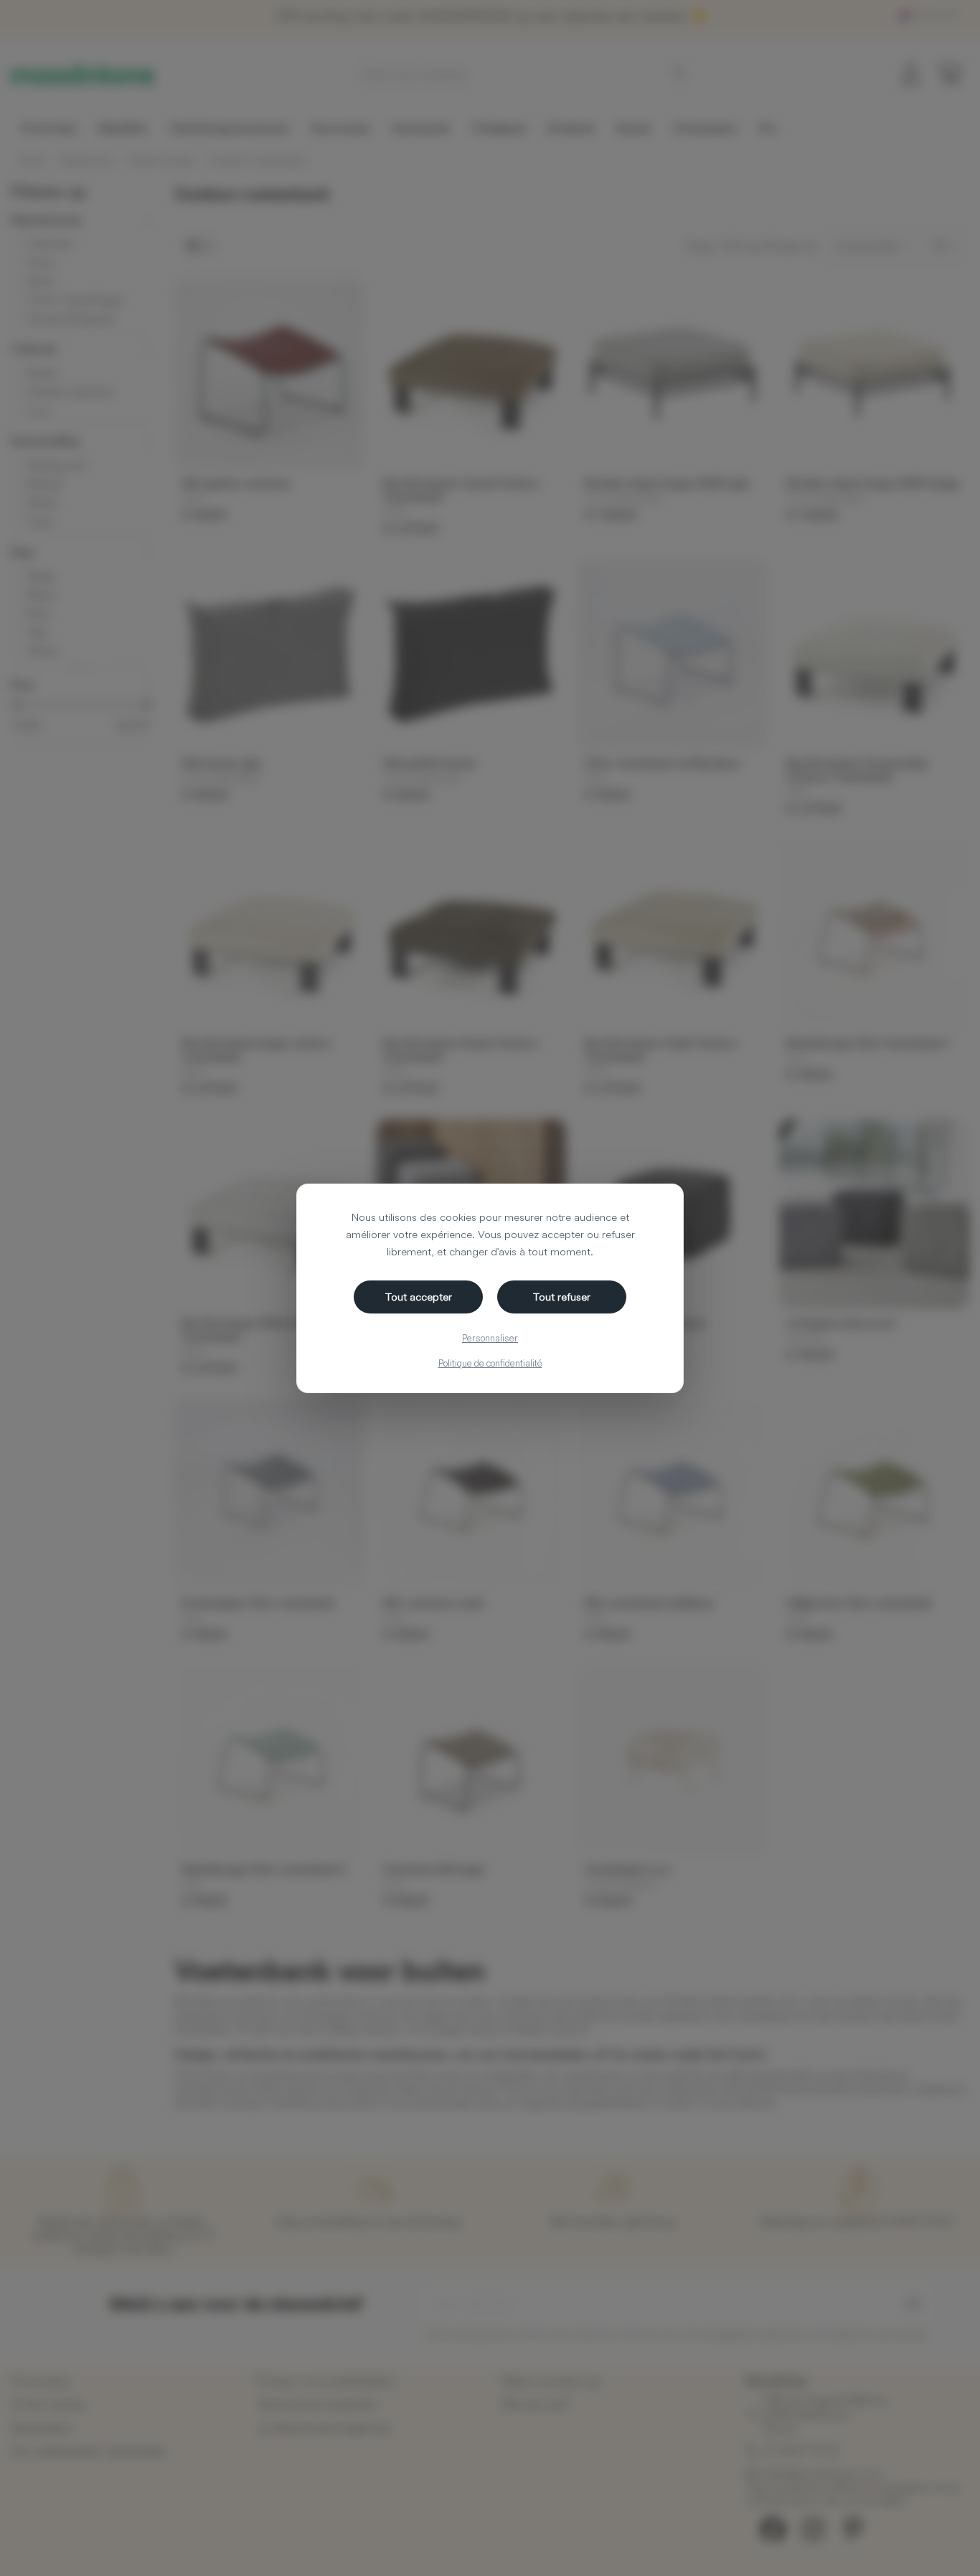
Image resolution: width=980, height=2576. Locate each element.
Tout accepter (419, 1297)
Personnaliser (490, 1338)
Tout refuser (562, 1297)
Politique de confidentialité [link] (490, 1363)
